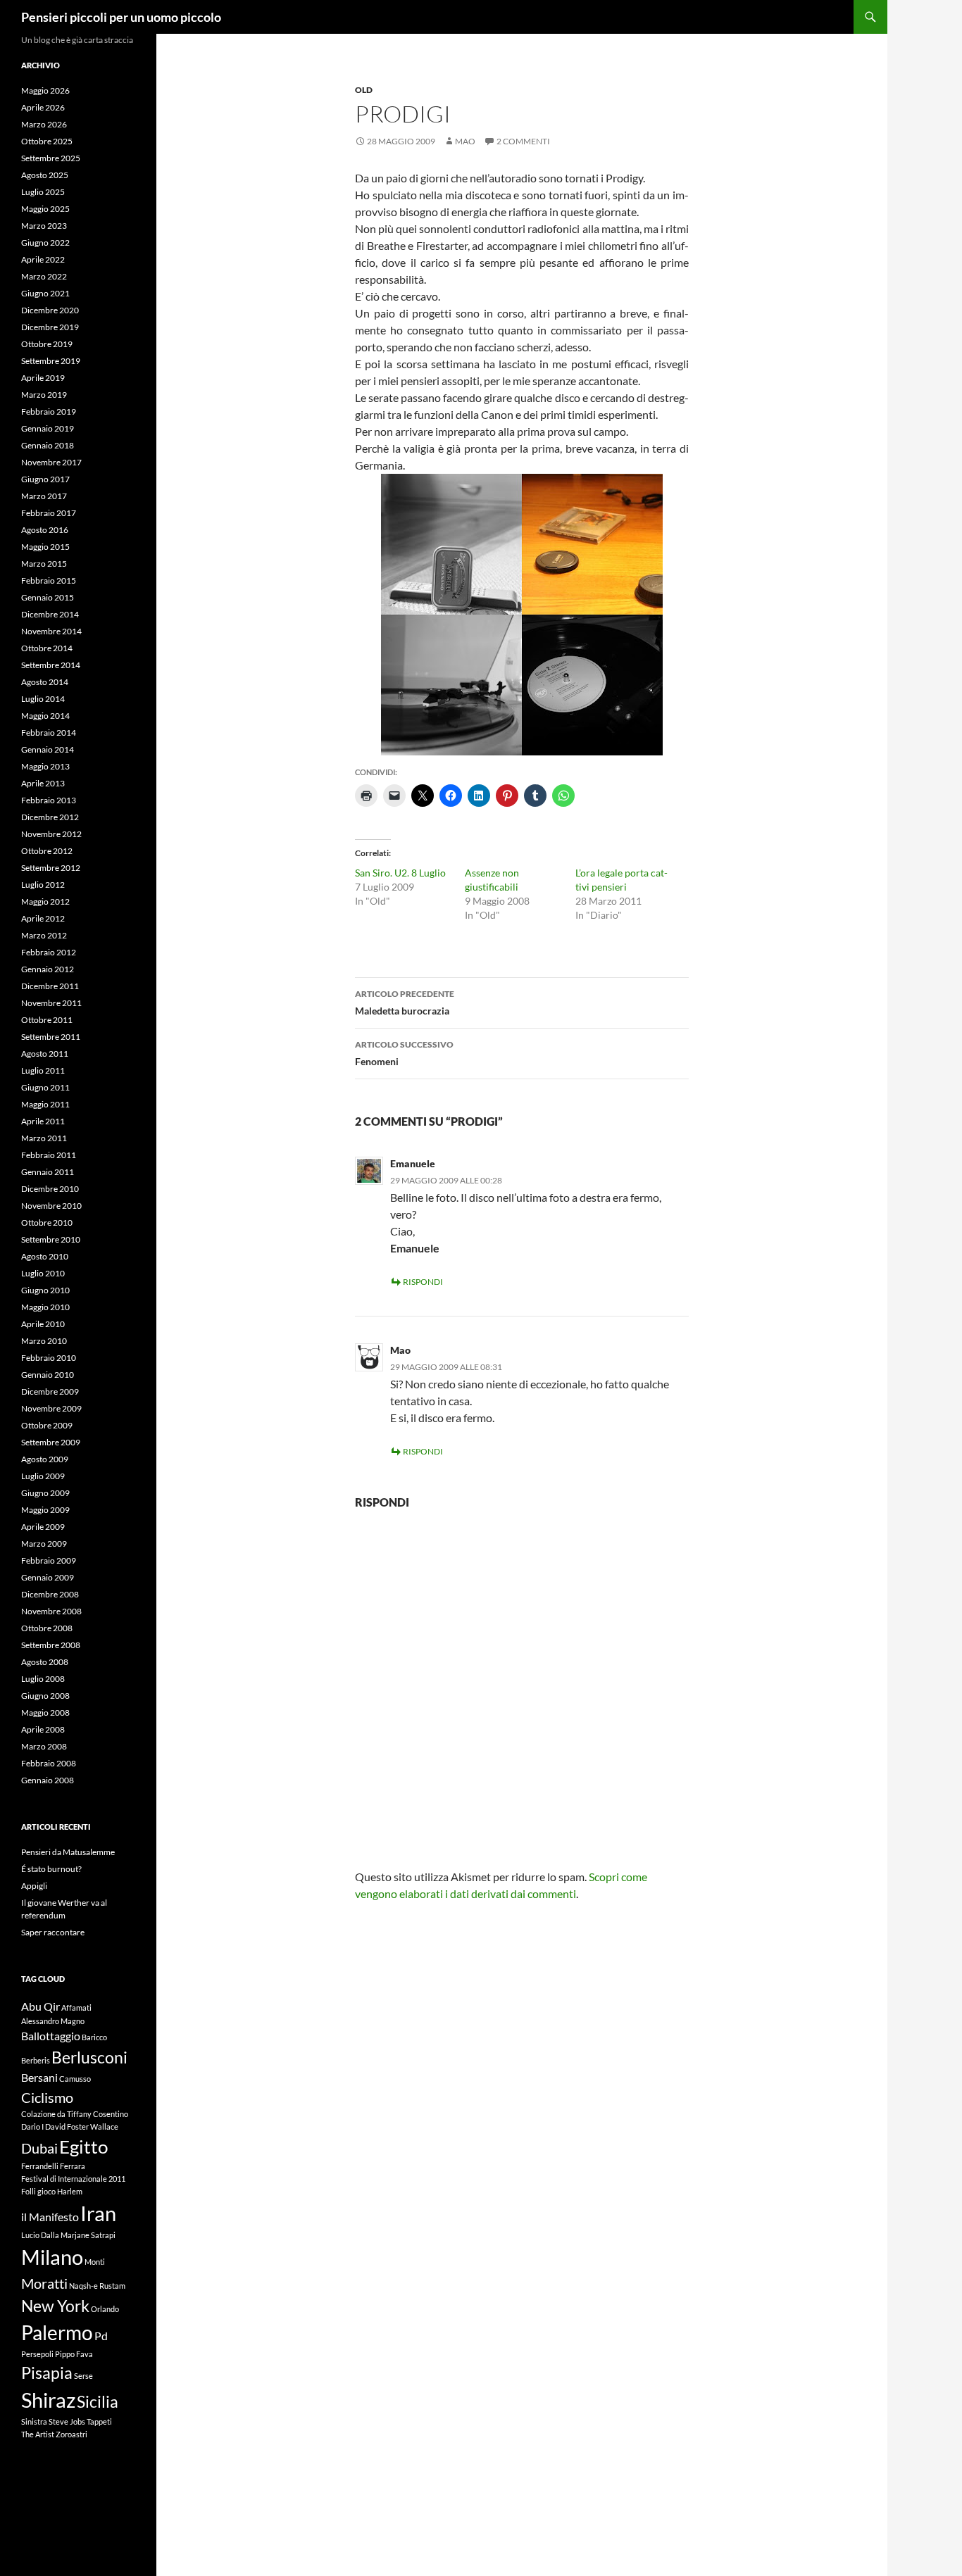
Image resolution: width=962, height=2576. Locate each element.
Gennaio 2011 (48, 1172)
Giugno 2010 (45, 1290)
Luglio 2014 (43, 699)
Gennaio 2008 (48, 1780)
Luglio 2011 (43, 1070)
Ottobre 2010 (47, 1223)
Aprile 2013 (43, 783)
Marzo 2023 (44, 226)
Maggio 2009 (45, 1510)
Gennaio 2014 (48, 749)
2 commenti (523, 141)
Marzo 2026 (44, 124)
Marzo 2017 (44, 496)
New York (55, 2306)
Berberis (36, 2060)
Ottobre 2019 (47, 344)
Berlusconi (89, 2057)
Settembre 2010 (51, 1239)
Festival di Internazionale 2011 (73, 2179)
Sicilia (98, 2401)
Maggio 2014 (45, 716)
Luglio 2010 (43, 1273)
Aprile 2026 (43, 107)
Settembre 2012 (51, 868)
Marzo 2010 (44, 1341)
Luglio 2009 (43, 1476)
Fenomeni (404, 1053)
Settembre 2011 (51, 1037)
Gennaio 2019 (48, 428)
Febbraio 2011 (49, 1155)
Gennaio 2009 (48, 1577)
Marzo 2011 (44, 1138)
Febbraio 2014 (49, 733)
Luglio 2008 (43, 1679)
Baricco (94, 2037)
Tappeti (99, 2421)
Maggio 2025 (45, 209)
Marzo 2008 (44, 1746)
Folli (29, 2191)
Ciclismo (47, 2097)
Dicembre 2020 (50, 310)
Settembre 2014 (51, 665)
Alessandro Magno (53, 2021)
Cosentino (111, 2114)
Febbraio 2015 (49, 580)
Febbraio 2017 (49, 513)
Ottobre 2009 (47, 1425)
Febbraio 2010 (49, 1358)
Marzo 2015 (44, 564)
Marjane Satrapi (88, 2235)
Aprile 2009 (43, 1527)
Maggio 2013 (45, 766)
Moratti (44, 2283)
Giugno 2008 (45, 1696)
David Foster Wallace (82, 2126)
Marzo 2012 (44, 935)
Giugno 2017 (45, 479)
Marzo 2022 (44, 276)
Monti (95, 2262)
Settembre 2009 (51, 1442)
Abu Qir (40, 2006)
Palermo (57, 2333)
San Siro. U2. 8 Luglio (400, 873)
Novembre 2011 (51, 1003)
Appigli (34, 1886)
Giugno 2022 (45, 243)
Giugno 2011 (45, 1087)
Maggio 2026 (45, 90)
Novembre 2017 (51, 462)
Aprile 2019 (43, 378)
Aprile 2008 (43, 1729)
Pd (101, 2336)
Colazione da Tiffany (56, 2114)
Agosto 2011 (45, 1054)
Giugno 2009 (45, 1493)
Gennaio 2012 (48, 969)
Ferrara (73, 2166)
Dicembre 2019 (50, 327)
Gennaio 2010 (48, 1375)
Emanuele (413, 1163)
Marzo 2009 (44, 1544)
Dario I (32, 2126)
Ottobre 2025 (47, 141)
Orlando (105, 2309)
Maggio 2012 (45, 901)
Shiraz (48, 2400)
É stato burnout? (51, 1869)
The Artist (38, 2434)
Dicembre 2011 (50, 986)
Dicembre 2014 (50, 614)
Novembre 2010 (51, 1206)
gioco (46, 2191)
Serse (83, 2376)
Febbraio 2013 (49, 800)
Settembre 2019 (51, 361)
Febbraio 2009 (49, 1560)
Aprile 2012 (43, 918)
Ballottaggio (51, 2036)
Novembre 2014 (51, 631)
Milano (52, 2257)
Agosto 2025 (45, 175)
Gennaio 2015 (48, 597)
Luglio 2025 (43, 192)
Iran (98, 2213)
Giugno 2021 (45, 293)
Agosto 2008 (45, 1662)
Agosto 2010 (45, 1256)
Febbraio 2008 (49, 1763)
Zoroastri (71, 2434)
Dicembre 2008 (50, 1594)
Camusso (75, 2079)
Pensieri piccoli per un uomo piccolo (121, 17)
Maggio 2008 (45, 1713)
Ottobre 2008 (47, 1628)
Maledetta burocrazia (405, 1003)
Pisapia (47, 2373)
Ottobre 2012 (47, 851)
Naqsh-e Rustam (97, 2286)
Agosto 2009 (45, 1459)
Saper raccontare (53, 1932)
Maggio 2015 (45, 547)
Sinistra (34, 2421)
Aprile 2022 (43, 259)
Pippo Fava (74, 2354)
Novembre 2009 (51, 1408)
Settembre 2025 (51, 158)
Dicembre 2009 (50, 1391)
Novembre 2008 (51, 1611)
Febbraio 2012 (49, 952)
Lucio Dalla (40, 2235)
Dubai (39, 2148)
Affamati (76, 2008)
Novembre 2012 (51, 834)
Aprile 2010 (43, 1324)
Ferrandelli (40, 2166)
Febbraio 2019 (49, 411)
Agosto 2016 (45, 530)
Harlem (70, 2191)
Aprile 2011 (43, 1121)
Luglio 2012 (43, 885)
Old (364, 90)
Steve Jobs (67, 2421)
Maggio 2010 (45, 1307)
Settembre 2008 (51, 1645)
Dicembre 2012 (50, 817)
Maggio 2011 (45, 1104)
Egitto (83, 2147)
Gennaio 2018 (48, 445)
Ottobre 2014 (47, 648)
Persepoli (37, 2354)
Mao (465, 141)
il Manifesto (50, 2217)
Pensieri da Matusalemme (68, 1852)
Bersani (39, 2077)
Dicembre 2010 (50, 1189)
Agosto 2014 (45, 682)
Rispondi (423, 1282)
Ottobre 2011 (47, 1020)
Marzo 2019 (44, 395)
